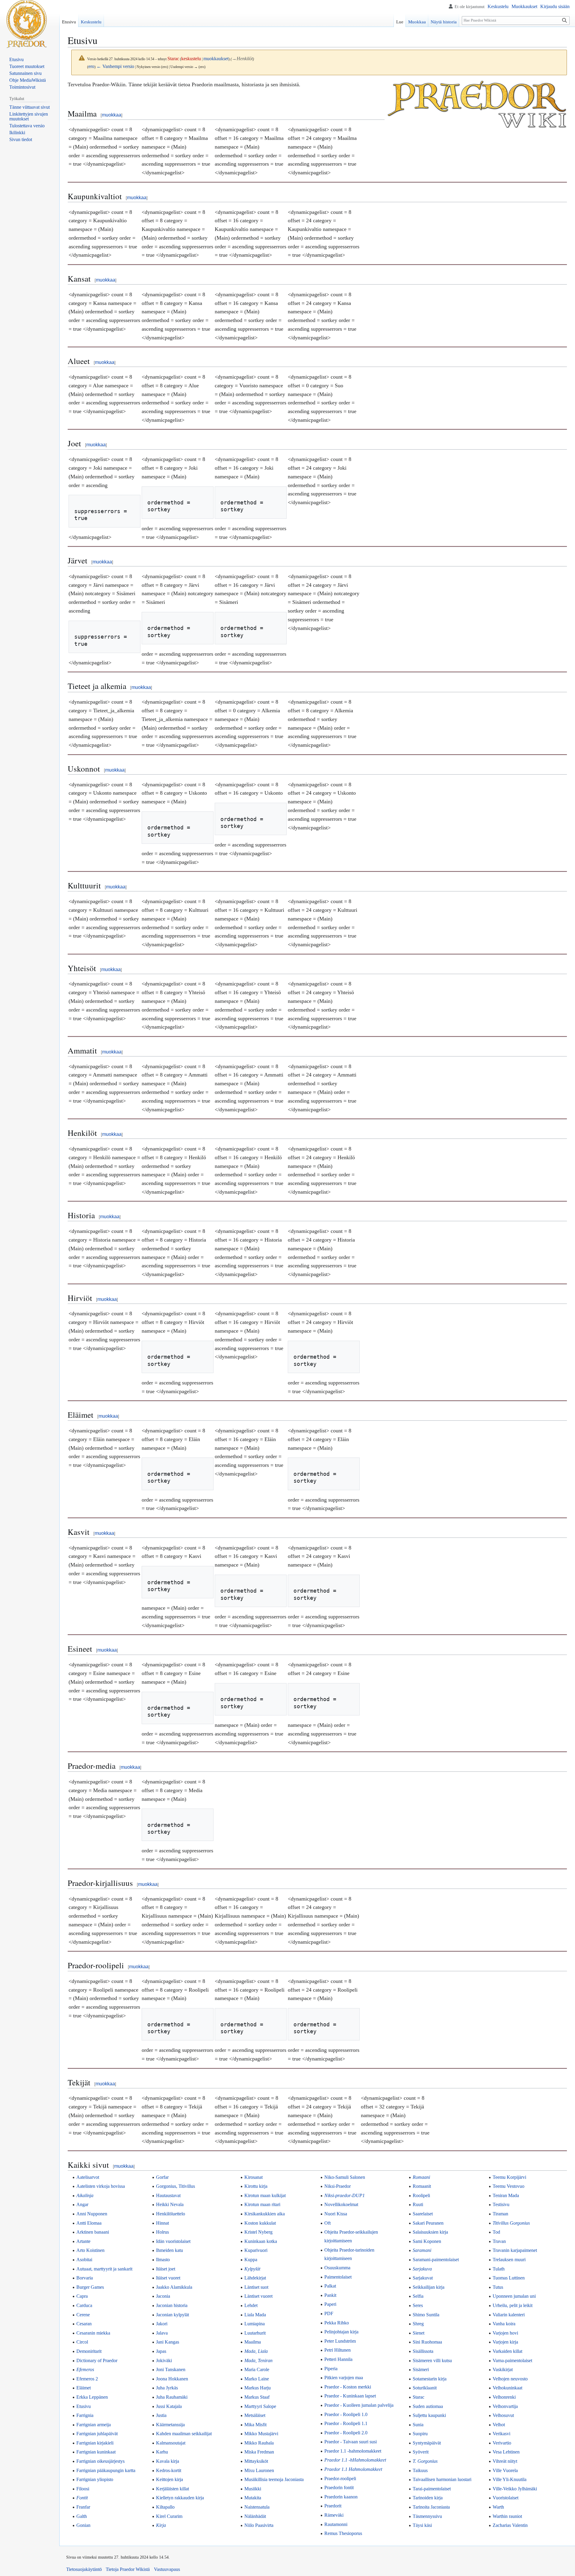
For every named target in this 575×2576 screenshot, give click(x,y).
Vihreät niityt (505, 2461)
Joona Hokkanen (172, 2379)
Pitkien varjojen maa (344, 2378)
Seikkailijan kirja (429, 2287)
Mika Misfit (255, 2425)
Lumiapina (255, 2324)
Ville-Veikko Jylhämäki (515, 2489)
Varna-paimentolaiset (512, 2360)
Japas (161, 2351)
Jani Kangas (168, 2342)
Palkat (330, 2286)
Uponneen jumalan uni (514, 2296)
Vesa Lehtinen (506, 2452)
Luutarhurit (255, 2333)
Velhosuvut (503, 2415)
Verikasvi (501, 2434)
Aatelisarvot (88, 2177)
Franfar (83, 2507)
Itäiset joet (166, 2269)
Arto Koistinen (90, 2250)
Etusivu (84, 2406)
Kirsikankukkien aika (265, 2214)
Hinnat (162, 2223)
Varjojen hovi (505, 2333)
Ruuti (418, 2204)
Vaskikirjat (503, 2369)
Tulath (499, 2269)
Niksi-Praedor (338, 2186)
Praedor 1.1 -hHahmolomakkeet (355, 2460)
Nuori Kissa (336, 2214)
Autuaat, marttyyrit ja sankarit (104, 2269)
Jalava (162, 2333)
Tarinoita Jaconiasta (431, 2507)
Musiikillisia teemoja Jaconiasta (274, 2479)
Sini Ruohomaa (427, 2342)
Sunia (418, 2425)
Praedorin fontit (339, 2487)
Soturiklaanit (425, 2388)
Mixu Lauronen (259, 2470)
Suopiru (420, 2434)
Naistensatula (257, 2507)
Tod (496, 2232)
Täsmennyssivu (427, 2516)
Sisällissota (423, 2351)
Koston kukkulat (260, 2223)
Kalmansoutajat (171, 2443)
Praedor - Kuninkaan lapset (350, 2396)
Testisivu (501, 2204)
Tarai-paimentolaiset (432, 2489)
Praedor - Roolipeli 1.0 (346, 2414)
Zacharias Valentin (510, 2525)
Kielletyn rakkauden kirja (180, 2498)
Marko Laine (257, 2379)
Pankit (330, 2295)
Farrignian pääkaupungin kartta (106, 2470)
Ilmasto (163, 2260)
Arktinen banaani (93, 2232)
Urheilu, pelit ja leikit (513, 2305)
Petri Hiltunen (338, 2350)
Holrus (162, 2232)
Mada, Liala (256, 2351)
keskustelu (191, 59)
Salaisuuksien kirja (430, 2232)
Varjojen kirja (505, 2342)
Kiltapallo (165, 2507)
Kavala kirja (168, 2461)
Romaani (421, 2177)
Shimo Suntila (426, 2315)
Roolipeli (421, 2195)
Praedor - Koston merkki (348, 2387)
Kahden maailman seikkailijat (184, 2434)
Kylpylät (252, 2269)
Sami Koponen (427, 2241)
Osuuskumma (337, 2268)
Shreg (418, 2324)
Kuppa (251, 2260)
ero (91, 66)
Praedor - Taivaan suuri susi (351, 2442)
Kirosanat (254, 2177)
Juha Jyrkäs (167, 2388)
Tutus (498, 2287)
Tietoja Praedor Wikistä (128, 2569)
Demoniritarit (89, 2351)
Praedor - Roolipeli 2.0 (346, 2433)
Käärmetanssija (170, 2425)
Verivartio (502, 2443)
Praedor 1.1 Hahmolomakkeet (353, 2469)
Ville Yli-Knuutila (510, 2479)
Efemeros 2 (87, 2379)
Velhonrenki (504, 2397)
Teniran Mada (506, 2195)
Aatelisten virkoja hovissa (101, 2186)
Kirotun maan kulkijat (265, 2195)
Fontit (82, 2498)
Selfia (418, 2296)
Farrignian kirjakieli (95, 2443)
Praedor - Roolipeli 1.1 (346, 2423)
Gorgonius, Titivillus (175, 2186)
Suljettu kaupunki (429, 2415)
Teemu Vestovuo (509, 2186)
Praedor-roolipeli (340, 2479)
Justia (161, 2415)
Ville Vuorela (505, 2470)
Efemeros (85, 2369)
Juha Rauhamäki (172, 2397)
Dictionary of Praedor (97, 2360)
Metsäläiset (255, 2415)
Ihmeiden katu (170, 2250)
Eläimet (84, 2388)
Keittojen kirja (170, 2479)
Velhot (499, 2425)
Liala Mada (255, 2315)
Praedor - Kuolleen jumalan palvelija (359, 2405)
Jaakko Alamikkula (174, 2287)
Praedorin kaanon (341, 2497)
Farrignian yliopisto (95, 2479)
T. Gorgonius (425, 2461)
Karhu (162, 2452)
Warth (498, 2507)
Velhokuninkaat (507, 2388)
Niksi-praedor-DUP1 (345, 2195)
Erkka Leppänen (92, 2397)
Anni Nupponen (92, 2214)
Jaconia (163, 2296)
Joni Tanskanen (171, 2369)
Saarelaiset (423, 2214)
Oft (327, 2223)
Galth (82, 2516)
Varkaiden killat (507, 2351)
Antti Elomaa (89, 2223)
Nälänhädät (255, 2516)
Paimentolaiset (338, 2277)
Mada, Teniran (258, 2360)
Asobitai (84, 2260)
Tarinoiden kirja (428, 2498)
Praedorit (333, 2506)
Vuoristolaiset (506, 2498)
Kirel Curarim (169, 2516)
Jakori (162, 2324)
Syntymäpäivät (427, 2443)
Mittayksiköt (256, 2461)
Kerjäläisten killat (172, 2489)
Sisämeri (421, 2369)
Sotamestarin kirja (430, 2379)
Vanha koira (504, 2324)
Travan (499, 2241)
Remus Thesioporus (343, 2533)
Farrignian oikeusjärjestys (100, 2461)
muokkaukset (216, 59)
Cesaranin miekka (93, 2333)
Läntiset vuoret (258, 2296)
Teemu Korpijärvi (509, 2177)
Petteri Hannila (338, 2359)
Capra (82, 2296)
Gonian (83, 2525)
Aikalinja (85, 2195)
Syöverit (421, 2452)
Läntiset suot (256, 2287)
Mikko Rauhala (259, 2443)
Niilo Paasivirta (259, 2525)
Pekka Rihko (337, 2323)
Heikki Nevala (170, 2204)
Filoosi (83, 2489)
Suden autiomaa (428, 2406)
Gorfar (162, 2177)
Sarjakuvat (423, 2278)
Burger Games (90, 2287)
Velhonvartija (505, 2406)
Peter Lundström (340, 2341)
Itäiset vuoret (168, 2278)
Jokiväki (164, 2360)
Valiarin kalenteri (509, 2315)
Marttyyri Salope (260, 2406)
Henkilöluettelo (171, 2214)
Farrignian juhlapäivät (97, 2434)
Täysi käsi (422, 2525)
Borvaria (85, 2278)
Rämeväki (334, 2515)
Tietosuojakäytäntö (84, 2569)
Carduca (84, 2305)
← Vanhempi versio (115, 66)
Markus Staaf (257, 2397)
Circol (82, 2342)
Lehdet (251, 2305)
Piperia (331, 2369)
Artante (83, 2241)
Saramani (422, 2250)
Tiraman (500, 2214)
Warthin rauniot (507, 2516)
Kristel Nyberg (258, 2232)
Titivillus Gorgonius (511, 2223)
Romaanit (422, 2186)
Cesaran (84, 2324)
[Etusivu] (27, 24)
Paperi (330, 2304)
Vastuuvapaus (167, 2569)
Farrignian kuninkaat (96, 2452)
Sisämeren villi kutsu (432, 2360)
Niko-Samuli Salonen (345, 2177)
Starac (419, 2397)
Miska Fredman (259, 2452)
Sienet (419, 2333)
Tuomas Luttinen (509, 2278)
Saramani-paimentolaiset (436, 2260)
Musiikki (253, 2489)
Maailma (253, 2342)
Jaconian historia (172, 2305)
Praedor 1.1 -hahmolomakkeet (353, 2451)
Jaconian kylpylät (172, 2315)
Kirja (161, 2525)
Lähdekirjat (255, 2278)
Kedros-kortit (169, 2470)
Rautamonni (336, 2524)
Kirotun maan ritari (262, 2204)
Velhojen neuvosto (510, 2379)
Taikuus (420, 2470)
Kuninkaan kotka (261, 2241)
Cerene (83, 2315)
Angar (82, 2204)
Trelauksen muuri (509, 2260)
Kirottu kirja (256, 2186)
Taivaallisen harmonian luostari (442, 2479)
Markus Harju (258, 2388)
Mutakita (253, 2498)
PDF (329, 2313)
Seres (418, 2305)
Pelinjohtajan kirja (341, 2332)
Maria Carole (257, 2369)
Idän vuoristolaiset (173, 2241)
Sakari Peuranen (428, 2223)
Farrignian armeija (94, 2425)
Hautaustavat (168, 2195)
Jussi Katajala (169, 2406)
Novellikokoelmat (341, 2204)
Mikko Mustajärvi (261, 2434)
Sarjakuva (422, 2269)
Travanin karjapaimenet (515, 2250)
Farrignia (85, 2415)
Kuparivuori (256, 2250)
